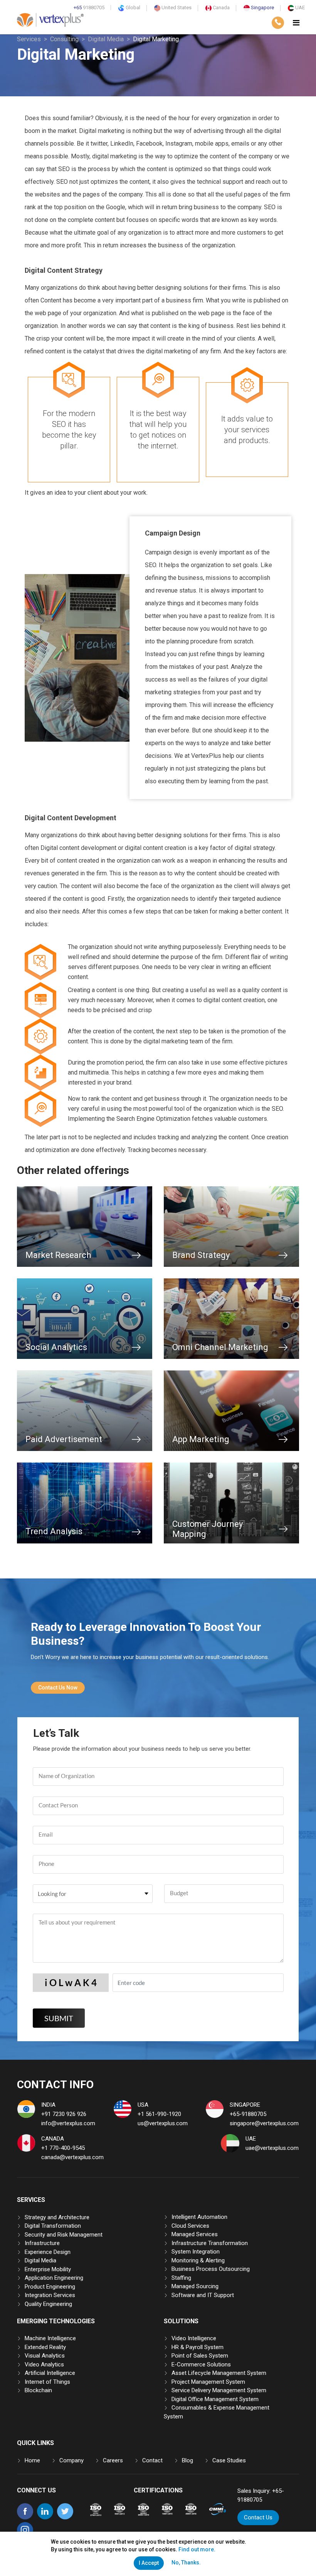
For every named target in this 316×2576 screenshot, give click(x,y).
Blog (187, 2460)
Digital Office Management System (215, 2399)
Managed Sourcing (195, 2286)
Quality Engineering (48, 2304)
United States (176, 8)
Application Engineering (54, 2278)
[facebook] (25, 2517)
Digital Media (106, 39)
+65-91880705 (248, 2114)
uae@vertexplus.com (272, 2148)
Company (71, 2460)
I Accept (149, 2563)
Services (29, 39)
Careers (113, 2460)
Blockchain (38, 2390)
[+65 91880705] (278, 23)
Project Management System (208, 2382)
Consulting (64, 39)
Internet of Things (47, 2382)
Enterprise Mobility (48, 2269)
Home (32, 2460)
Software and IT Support (203, 2295)
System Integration (196, 2252)
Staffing (181, 2278)
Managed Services (195, 2234)
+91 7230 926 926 (64, 2114)
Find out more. (197, 2549)
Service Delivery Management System (219, 2390)
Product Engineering (50, 2287)
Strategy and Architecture (57, 2217)
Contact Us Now (58, 1688)
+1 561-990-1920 (159, 2114)
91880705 (89, 8)
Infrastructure (42, 2243)
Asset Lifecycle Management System (219, 2373)
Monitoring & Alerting (198, 2260)
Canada (221, 8)
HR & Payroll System (197, 2347)
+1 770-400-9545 (63, 2148)
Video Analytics (44, 2364)
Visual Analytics (45, 2356)
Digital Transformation (53, 2226)
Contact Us (258, 2517)
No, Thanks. (186, 2563)
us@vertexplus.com (163, 2123)
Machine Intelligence (50, 2338)
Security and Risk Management (64, 2235)
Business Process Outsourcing (211, 2269)
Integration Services (50, 2295)
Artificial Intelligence (50, 2373)
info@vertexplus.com (68, 2123)
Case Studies (229, 2460)
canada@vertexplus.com (72, 2157)
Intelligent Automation (199, 2217)
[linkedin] (45, 2517)
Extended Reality (45, 2347)
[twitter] (65, 2517)
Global (132, 8)
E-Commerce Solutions (201, 2364)
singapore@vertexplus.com (264, 2123)
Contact (152, 2460)
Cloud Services (190, 2226)
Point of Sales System (200, 2356)
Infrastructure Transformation (210, 2243)
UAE (299, 8)
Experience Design (48, 2252)
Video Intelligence (194, 2338)
